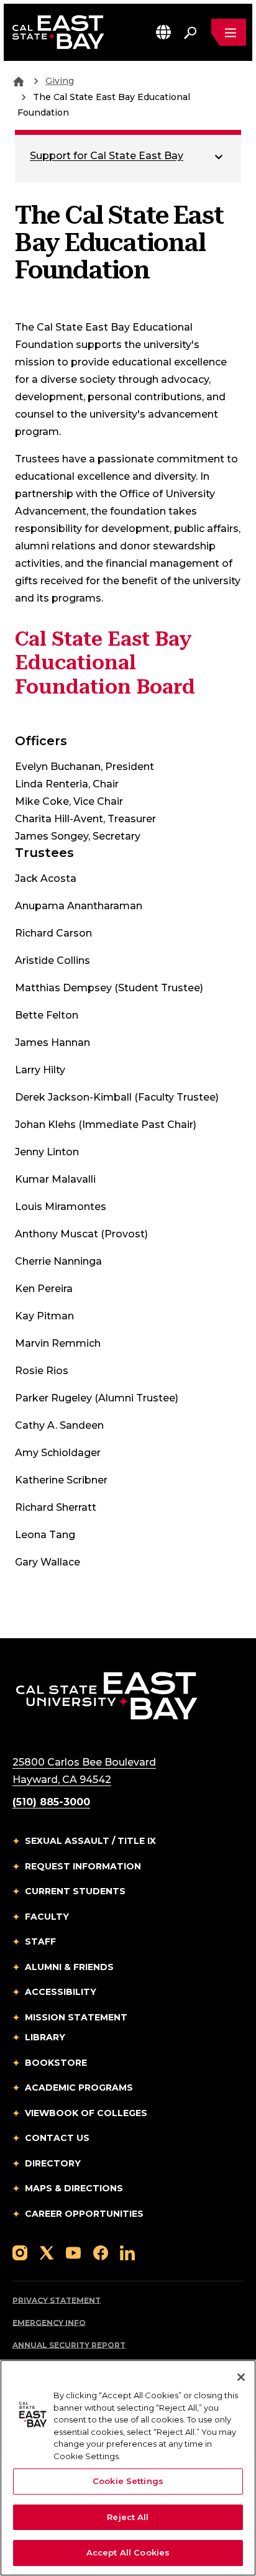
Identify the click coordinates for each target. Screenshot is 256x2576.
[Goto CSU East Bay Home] (19, 81)
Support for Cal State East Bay (107, 156)
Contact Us (57, 2138)
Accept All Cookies (128, 2552)
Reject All (128, 2517)
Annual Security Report (69, 2345)
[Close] (241, 2377)
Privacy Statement (57, 2300)
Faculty (47, 1917)
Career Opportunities (84, 2214)
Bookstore (56, 2063)
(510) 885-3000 (51, 1802)
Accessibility (61, 1992)
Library (45, 2037)
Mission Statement (76, 2017)
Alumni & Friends (69, 1967)
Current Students (75, 1891)
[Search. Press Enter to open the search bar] (190, 32)
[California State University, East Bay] (107, 1695)
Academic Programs (79, 2088)
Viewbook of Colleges (86, 2113)
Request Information (83, 1866)
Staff (40, 1941)
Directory (53, 2163)
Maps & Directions (74, 2188)
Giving (60, 81)
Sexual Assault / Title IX (90, 1841)
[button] (163, 32)
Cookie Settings (128, 2481)
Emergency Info (49, 2323)
